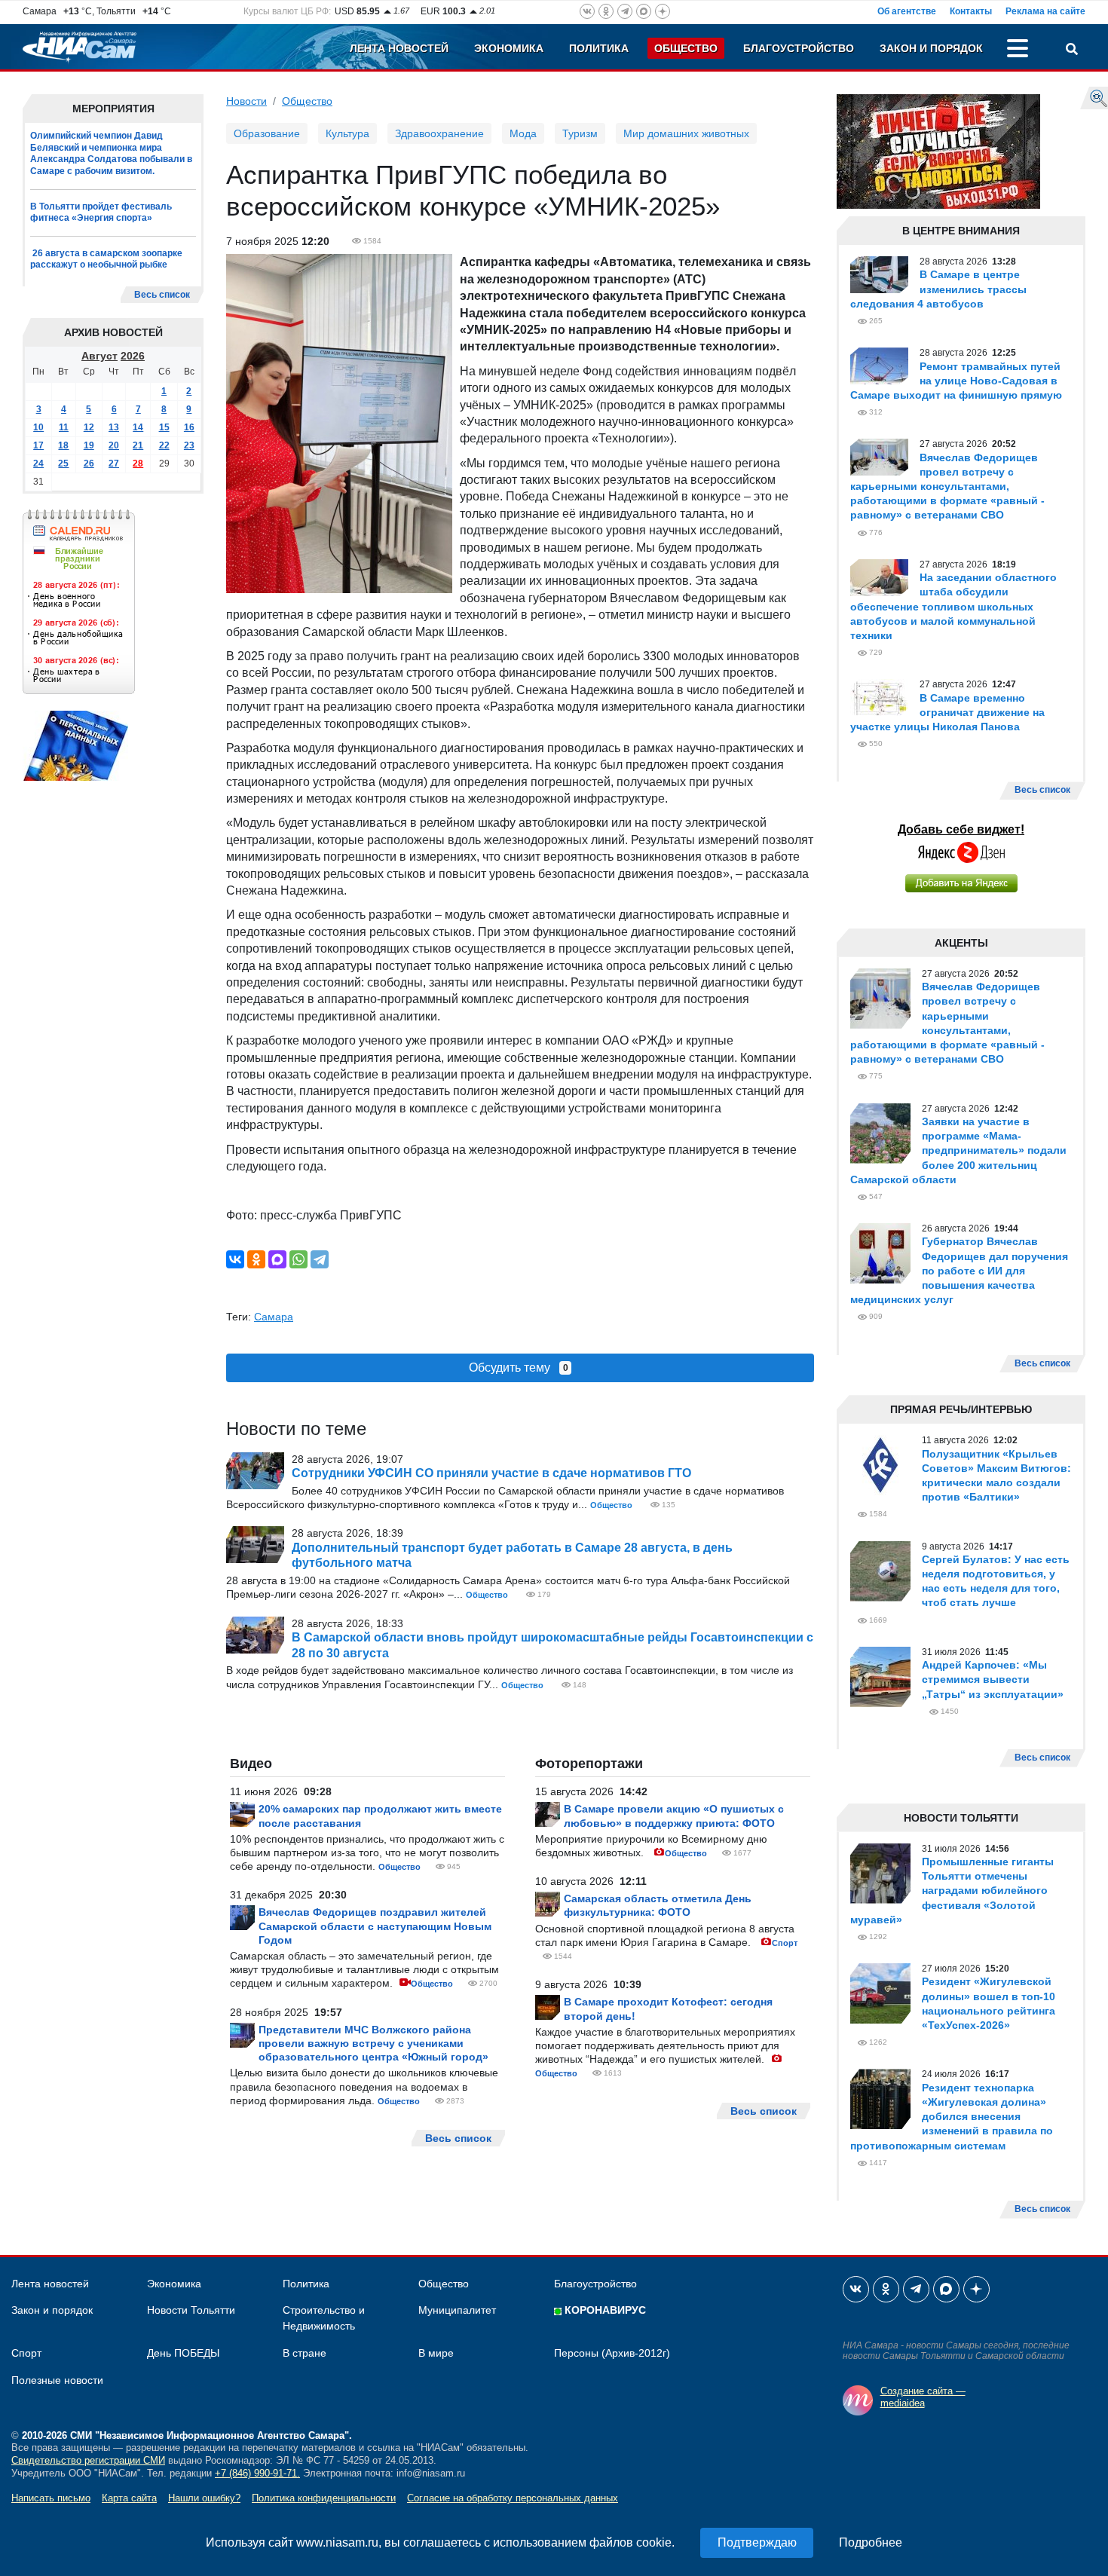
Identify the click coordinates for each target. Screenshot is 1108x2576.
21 (138, 445)
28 (138, 463)
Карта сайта (129, 2498)
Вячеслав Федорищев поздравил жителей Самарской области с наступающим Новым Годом (375, 1926)
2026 (133, 356)
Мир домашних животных (686, 133)
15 (164, 427)
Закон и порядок (931, 48)
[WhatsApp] (298, 1259)
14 (138, 427)
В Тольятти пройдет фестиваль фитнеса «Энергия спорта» (101, 213)
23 (189, 445)
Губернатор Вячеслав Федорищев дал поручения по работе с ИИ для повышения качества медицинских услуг (959, 1270)
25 (63, 463)
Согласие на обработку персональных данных (513, 2498)
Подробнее (871, 2542)
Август (99, 356)
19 (89, 445)
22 (164, 445)
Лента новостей (399, 48)
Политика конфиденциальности (324, 2498)
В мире (436, 2353)
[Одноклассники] (256, 1259)
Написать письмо (51, 2498)
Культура (347, 133)
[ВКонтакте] (235, 1259)
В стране (305, 2353)
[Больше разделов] (1018, 50)
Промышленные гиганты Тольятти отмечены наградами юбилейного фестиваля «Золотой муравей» (952, 1891)
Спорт (785, 1943)
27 (114, 463)
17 (38, 445)
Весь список (162, 295)
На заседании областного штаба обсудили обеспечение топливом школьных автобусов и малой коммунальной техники (953, 606)
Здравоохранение (439, 133)
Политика (599, 48)
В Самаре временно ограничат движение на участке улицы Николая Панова (947, 712)
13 (114, 427)
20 (114, 445)
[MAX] (277, 1259)
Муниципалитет (457, 2310)
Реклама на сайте (1045, 11)
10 (38, 427)
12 (89, 427)
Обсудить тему (519, 1368)
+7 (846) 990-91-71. (257, 2473)
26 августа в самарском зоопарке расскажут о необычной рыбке (106, 259)
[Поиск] (1072, 50)
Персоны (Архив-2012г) (612, 2353)
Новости (246, 101)
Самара (274, 1317)
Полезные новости (57, 2380)
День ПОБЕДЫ (183, 2353)
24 (38, 463)
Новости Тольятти (191, 2310)
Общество (686, 48)
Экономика (509, 48)
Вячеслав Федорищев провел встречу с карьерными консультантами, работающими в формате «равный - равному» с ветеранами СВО (947, 486)
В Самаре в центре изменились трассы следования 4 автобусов (938, 289)
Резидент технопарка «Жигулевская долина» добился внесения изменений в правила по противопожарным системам (952, 2117)
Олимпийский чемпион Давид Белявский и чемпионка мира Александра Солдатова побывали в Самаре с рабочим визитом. (111, 153)
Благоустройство (799, 48)
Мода (523, 133)
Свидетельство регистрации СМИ (88, 2460)
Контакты (971, 11)
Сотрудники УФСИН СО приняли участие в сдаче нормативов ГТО (491, 1473)
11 (64, 427)
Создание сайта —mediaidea (923, 2397)
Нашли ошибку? (204, 2498)
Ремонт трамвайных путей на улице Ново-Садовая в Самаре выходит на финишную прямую (956, 381)
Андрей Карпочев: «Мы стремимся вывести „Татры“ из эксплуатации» (993, 1679)
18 (63, 445)
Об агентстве (907, 11)
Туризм (580, 133)
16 (189, 427)
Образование (267, 133)
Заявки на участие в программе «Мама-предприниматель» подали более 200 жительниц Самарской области (958, 1150)
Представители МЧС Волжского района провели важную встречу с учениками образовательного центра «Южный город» (373, 2043)
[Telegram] (320, 1259)
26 (89, 463)
